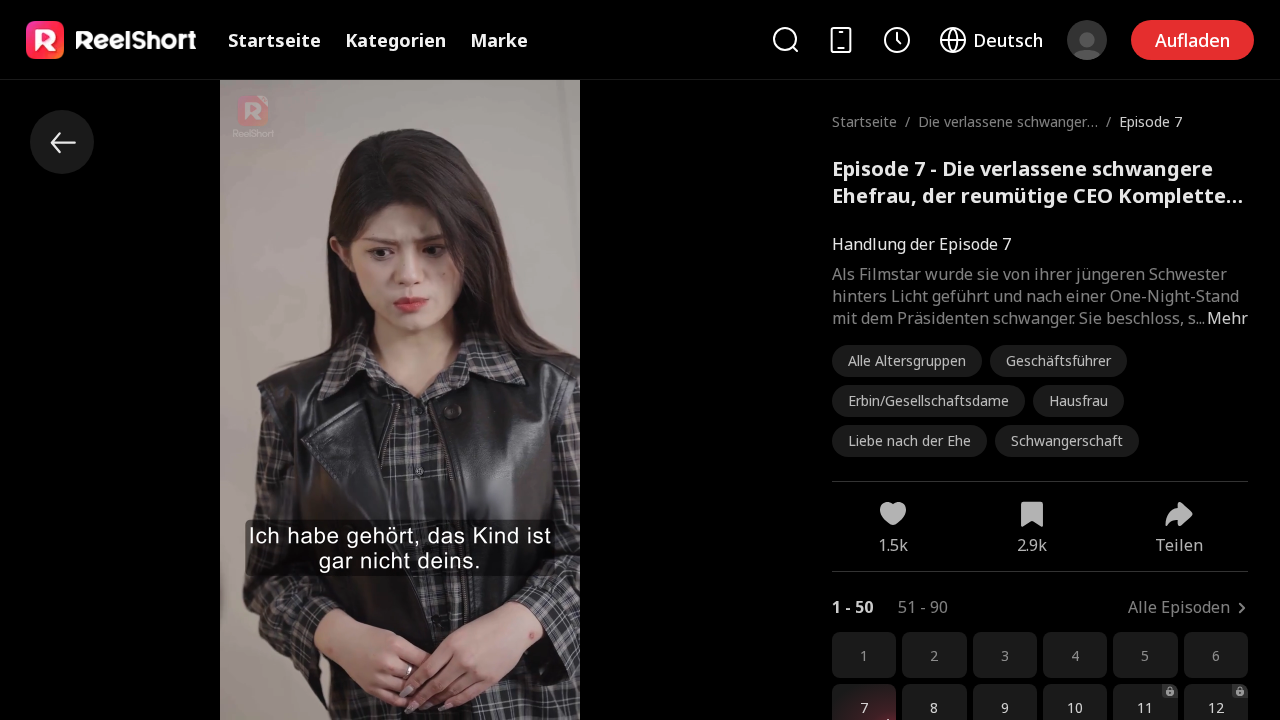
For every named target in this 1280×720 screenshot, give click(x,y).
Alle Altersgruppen (907, 360)
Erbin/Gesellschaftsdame (928, 400)
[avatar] (1087, 40)
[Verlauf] (897, 40)
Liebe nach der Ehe (909, 440)
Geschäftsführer (1058, 360)
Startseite (274, 40)
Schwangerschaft (1067, 440)
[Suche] (785, 39)
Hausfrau (1078, 400)
